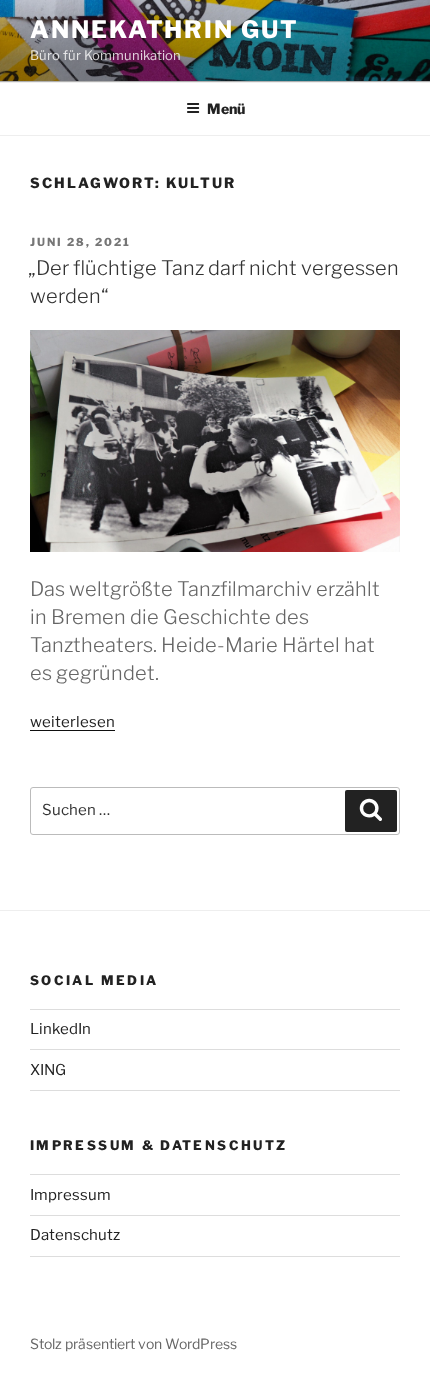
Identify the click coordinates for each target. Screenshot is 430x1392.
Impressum (70, 1195)
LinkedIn (60, 1029)
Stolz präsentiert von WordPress (133, 1343)
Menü (226, 108)
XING (48, 1070)
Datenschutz (75, 1235)
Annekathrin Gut (164, 29)
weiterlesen (72, 722)
